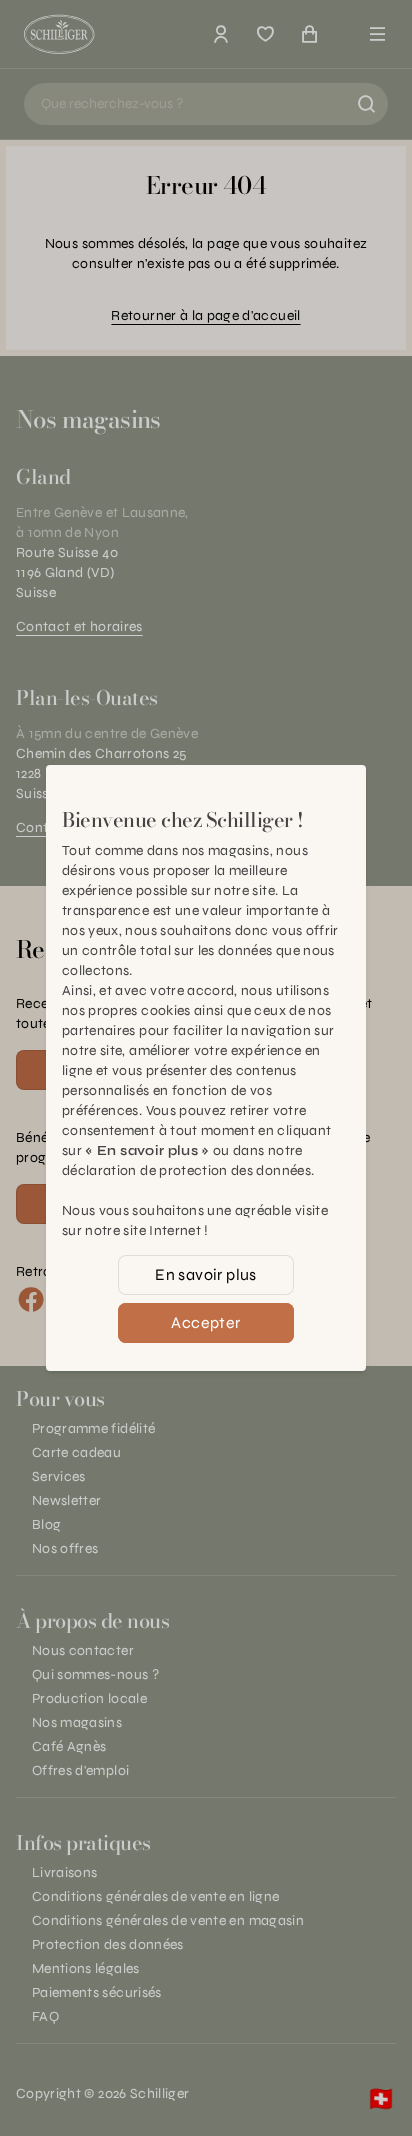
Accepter (205, 1322)
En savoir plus (206, 1274)
